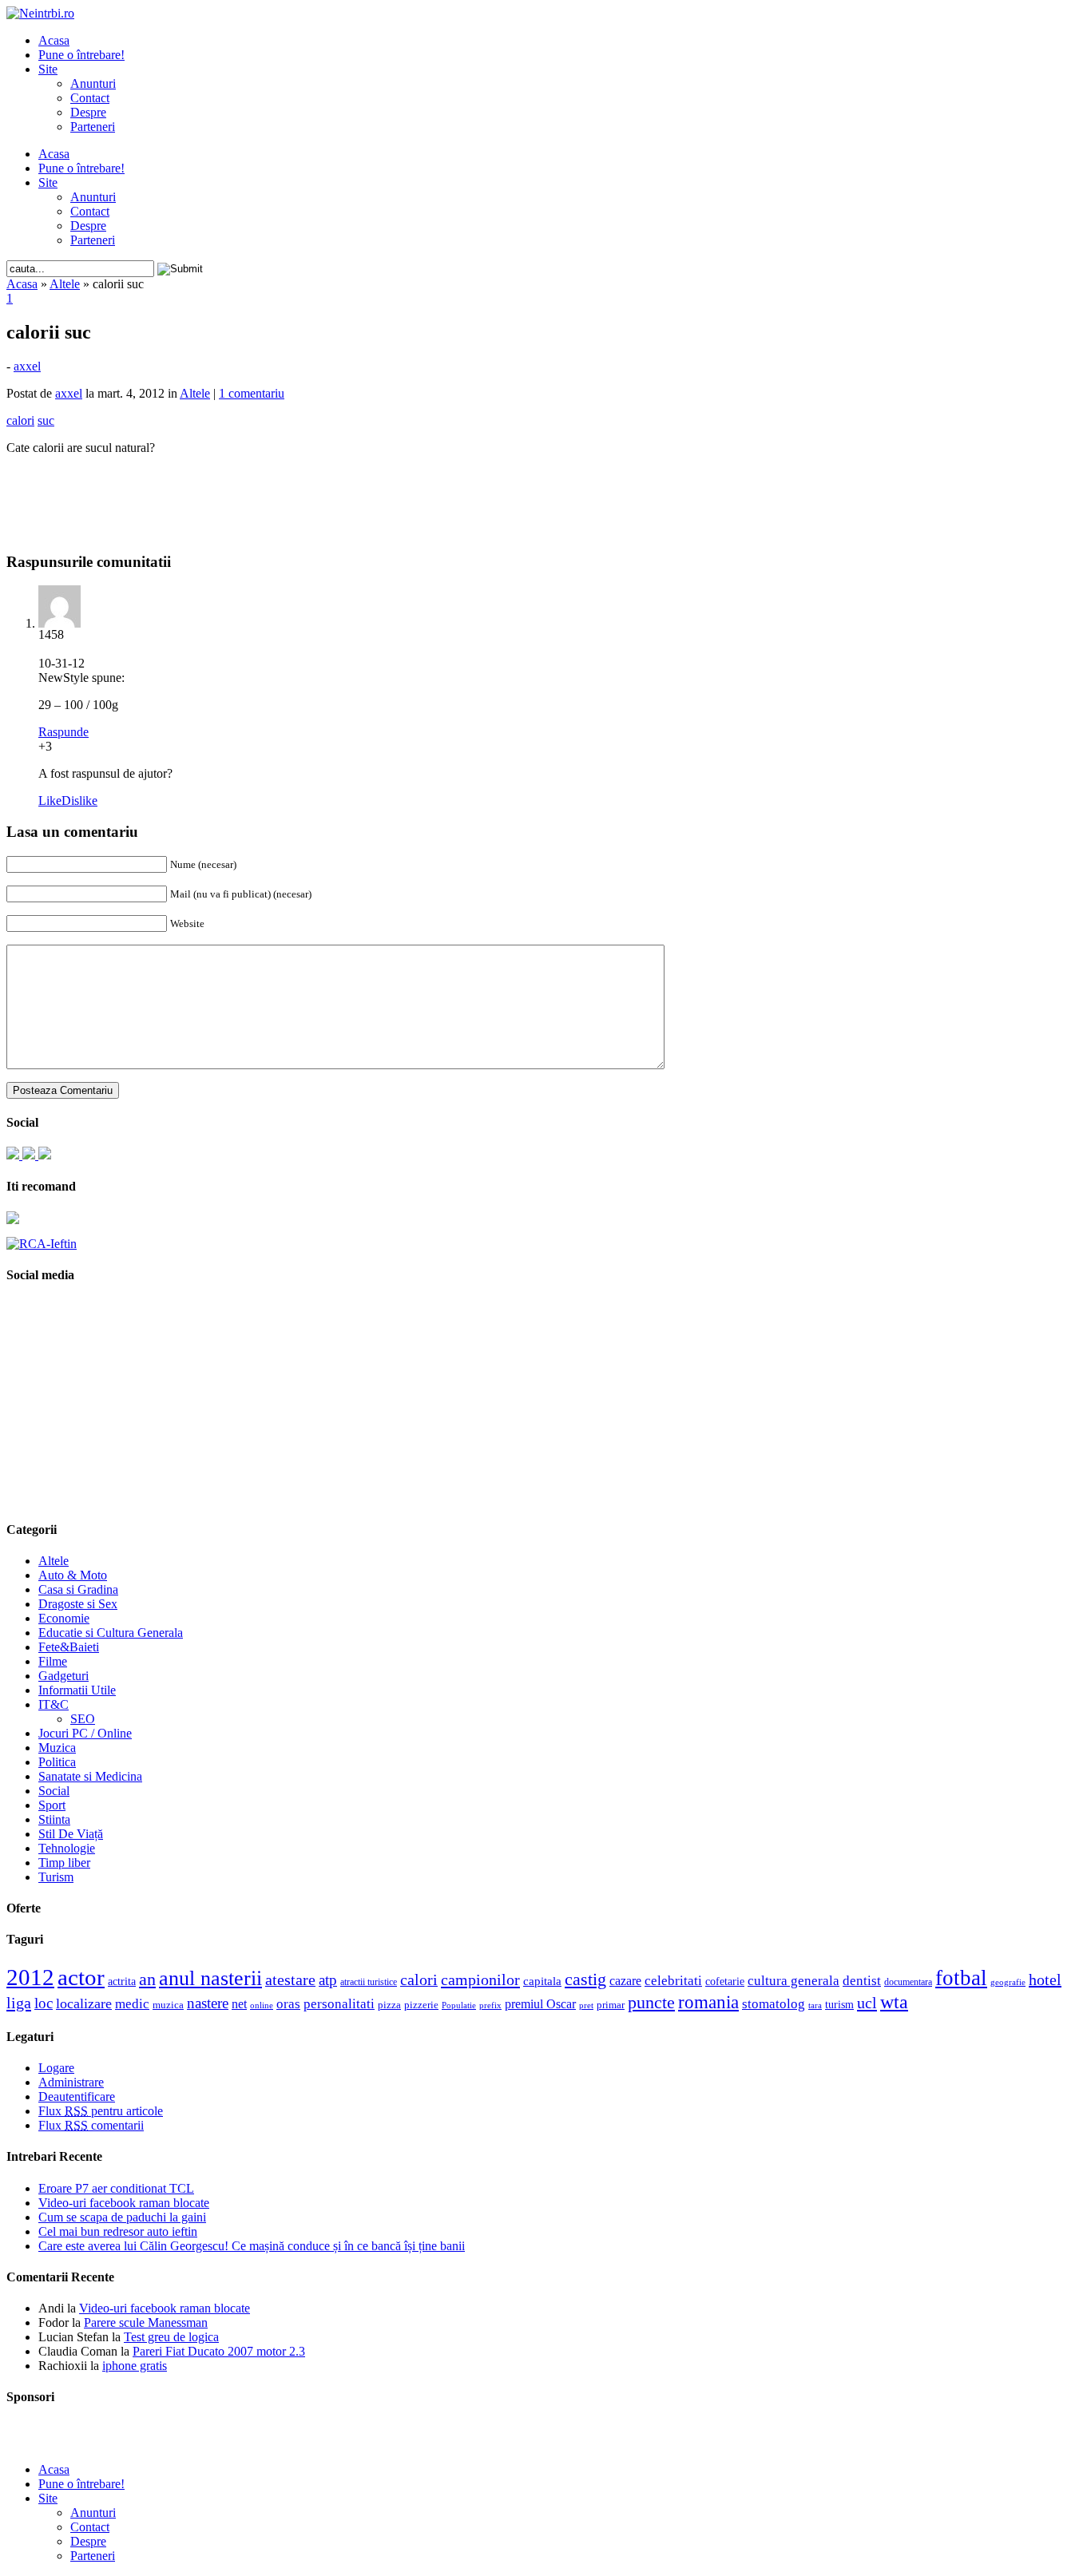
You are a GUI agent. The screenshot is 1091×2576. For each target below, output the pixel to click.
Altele (65, 284)
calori (419, 1980)
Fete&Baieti (69, 1647)
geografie (1008, 1982)
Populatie (459, 2005)
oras (288, 2004)
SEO (83, 1719)
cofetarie (725, 1981)
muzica (168, 2005)
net (239, 2004)
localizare (84, 2003)
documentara (908, 1982)
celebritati (673, 1981)
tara (815, 2005)
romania (708, 2002)
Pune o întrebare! (81, 55)
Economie (64, 1618)
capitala (542, 1981)
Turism (56, 1877)
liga (19, 2003)
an (147, 1980)
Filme (53, 1661)
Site (48, 69)
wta (894, 2001)
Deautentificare (77, 2096)
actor (81, 1977)
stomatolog (774, 2003)
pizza (389, 2005)
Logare (56, 2068)
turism (839, 2004)
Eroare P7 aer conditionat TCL (116, 2188)
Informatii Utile (77, 1690)
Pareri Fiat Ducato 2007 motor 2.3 (219, 2351)
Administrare (71, 2082)
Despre (88, 112)
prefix (490, 2005)
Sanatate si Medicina (90, 1776)
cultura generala (793, 1980)
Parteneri (93, 127)
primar (611, 2005)
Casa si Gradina (78, 1589)
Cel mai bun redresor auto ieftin (118, 2231)
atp (328, 1980)
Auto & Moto (73, 1575)
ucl (867, 2003)
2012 (30, 1977)
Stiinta (54, 1819)
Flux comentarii (91, 2125)
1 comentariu (252, 393)
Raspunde (63, 732)
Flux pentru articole (101, 2111)
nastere (208, 2003)
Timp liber (64, 1863)
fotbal (961, 1978)
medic (132, 2003)
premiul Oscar (540, 2004)
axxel (27, 366)
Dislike (79, 801)
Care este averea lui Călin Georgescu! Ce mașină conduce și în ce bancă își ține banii (252, 2246)
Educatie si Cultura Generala (111, 1633)
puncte (651, 2002)
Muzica (57, 1748)
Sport (52, 1805)
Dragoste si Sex (78, 1604)
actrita (122, 1981)
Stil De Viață (71, 1834)
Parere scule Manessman (146, 2322)
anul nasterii (210, 1978)
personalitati (339, 2004)
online (262, 2005)
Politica (57, 1762)
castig (585, 1979)
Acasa (54, 40)
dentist (862, 1980)
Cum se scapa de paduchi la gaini (122, 2217)
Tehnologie (67, 1848)
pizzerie (421, 2005)
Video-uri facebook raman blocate (124, 2203)
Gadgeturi (63, 1676)
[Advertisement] (545, 492)
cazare (625, 1981)
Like (50, 801)
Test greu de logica (171, 2337)
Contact (90, 98)
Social (54, 1791)
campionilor (480, 1980)
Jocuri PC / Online (85, 1733)
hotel (1045, 1980)
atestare (290, 1980)
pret (586, 2005)
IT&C (54, 1704)
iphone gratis (135, 2366)
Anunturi (93, 83)
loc (44, 2003)
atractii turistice (369, 1982)
